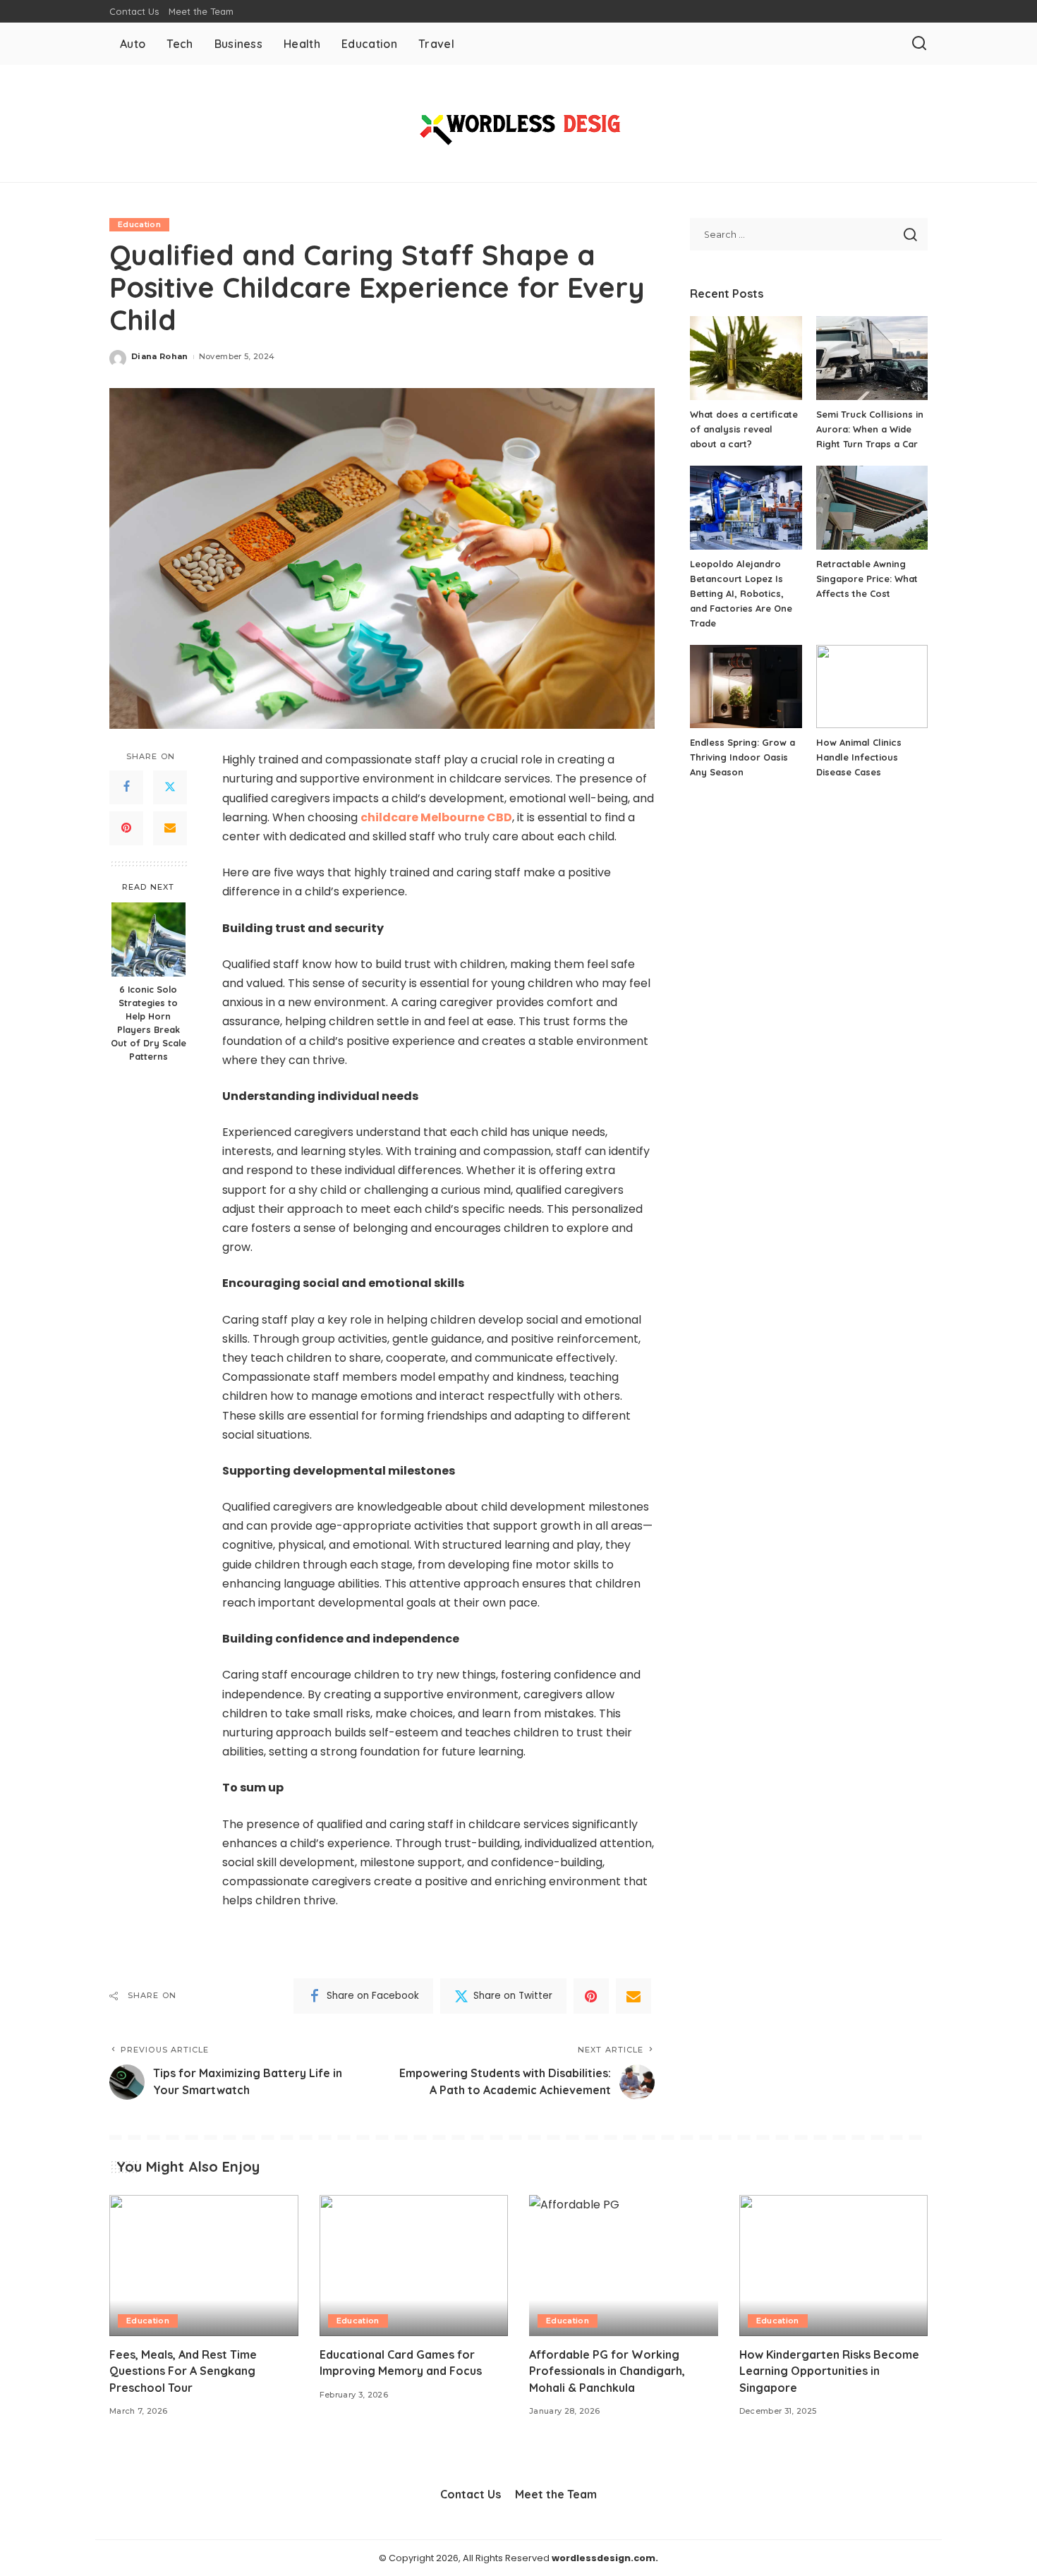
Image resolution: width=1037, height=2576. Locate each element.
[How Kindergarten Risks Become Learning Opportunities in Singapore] (834, 2266)
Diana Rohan (160, 356)
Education (139, 224)
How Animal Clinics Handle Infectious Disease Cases (859, 757)
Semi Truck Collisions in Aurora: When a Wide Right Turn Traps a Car (870, 429)
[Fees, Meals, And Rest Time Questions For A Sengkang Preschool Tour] (204, 2266)
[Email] (170, 828)
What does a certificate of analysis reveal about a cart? (744, 429)
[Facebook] (126, 787)
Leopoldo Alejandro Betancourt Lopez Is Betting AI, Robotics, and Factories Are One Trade (741, 593)
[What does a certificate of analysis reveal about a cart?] (746, 358)
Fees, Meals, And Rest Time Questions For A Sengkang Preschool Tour (183, 2371)
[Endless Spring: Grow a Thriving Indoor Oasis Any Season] (746, 687)
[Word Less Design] (518, 123)
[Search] (919, 44)
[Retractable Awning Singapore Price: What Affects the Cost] (872, 508)
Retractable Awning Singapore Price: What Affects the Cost (867, 579)
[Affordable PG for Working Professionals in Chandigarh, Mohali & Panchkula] (624, 2266)
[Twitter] (170, 787)
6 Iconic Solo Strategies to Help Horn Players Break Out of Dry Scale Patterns (148, 1023)
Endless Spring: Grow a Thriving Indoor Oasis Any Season (742, 757)
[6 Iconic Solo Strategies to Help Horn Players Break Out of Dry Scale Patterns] (148, 939)
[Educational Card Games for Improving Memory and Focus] (414, 2266)
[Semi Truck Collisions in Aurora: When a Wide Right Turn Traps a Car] (872, 358)
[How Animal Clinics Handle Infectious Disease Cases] (872, 687)
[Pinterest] (126, 828)
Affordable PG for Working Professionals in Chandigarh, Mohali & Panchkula (607, 2371)
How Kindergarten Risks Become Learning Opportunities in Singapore (829, 2371)
